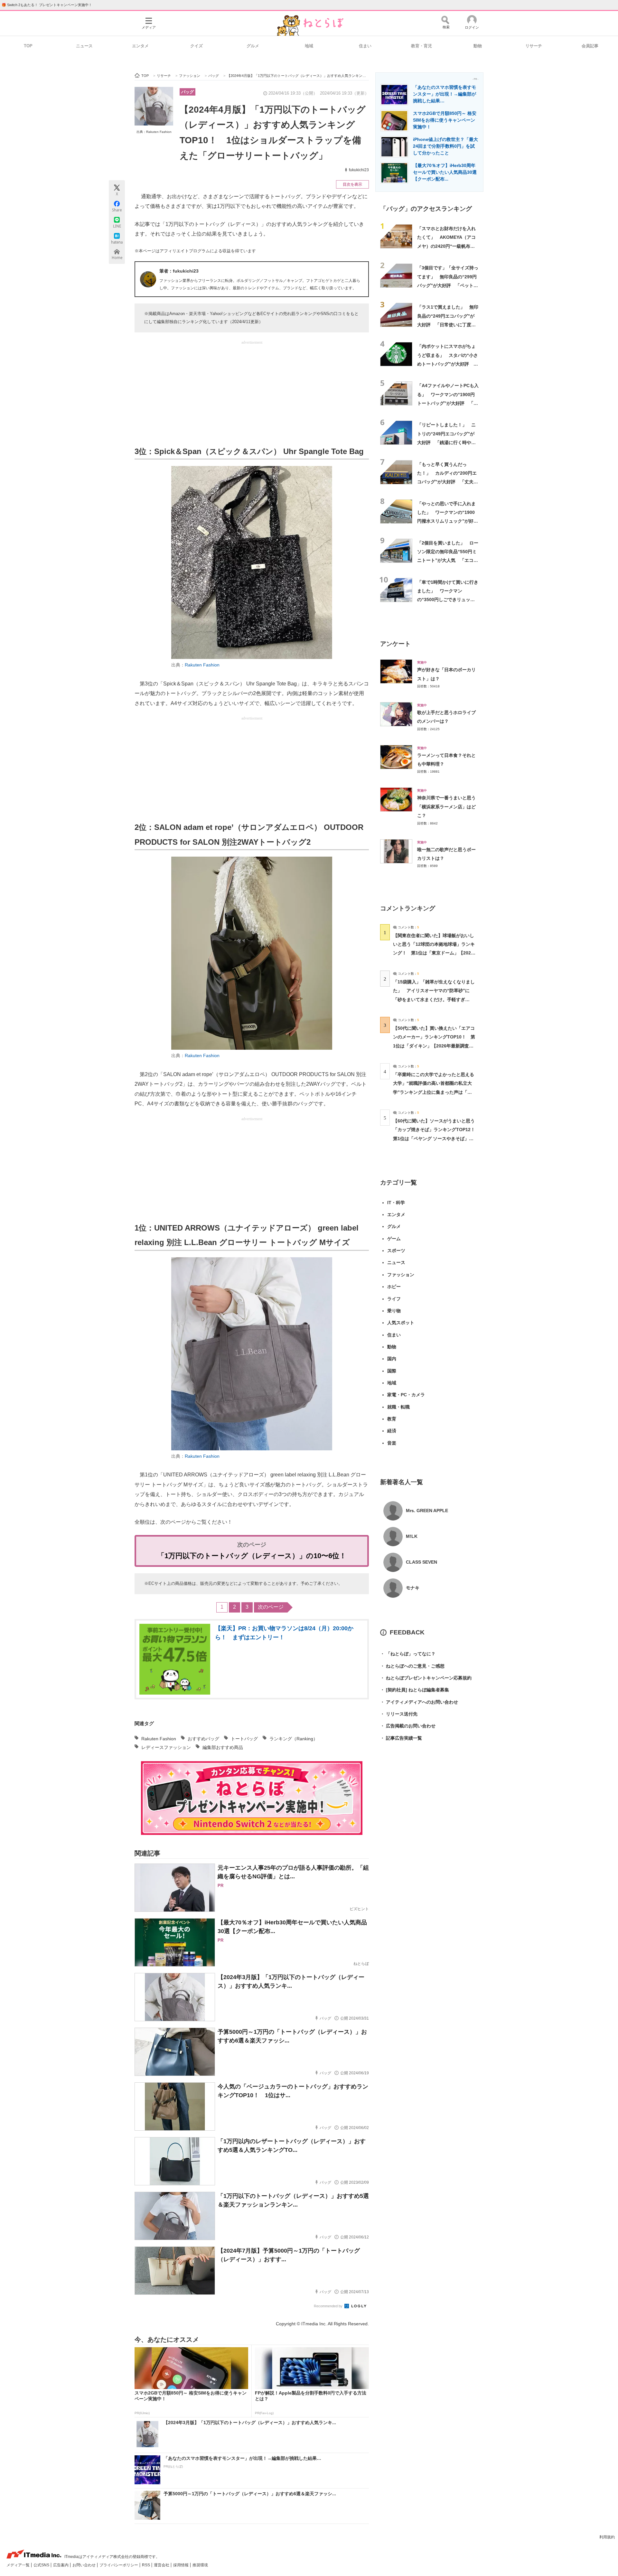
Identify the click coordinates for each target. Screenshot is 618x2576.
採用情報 (181, 2565)
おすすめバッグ (203, 1739)
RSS (146, 2565)
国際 (392, 1371)
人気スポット (401, 1323)
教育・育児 (421, 46)
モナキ (413, 1588)
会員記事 (590, 46)
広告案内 (61, 2565)
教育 (392, 1419)
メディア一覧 (19, 2565)
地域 (309, 46)
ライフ (394, 1299)
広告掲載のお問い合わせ (408, 1726)
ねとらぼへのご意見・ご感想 (412, 1666)
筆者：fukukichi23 (179, 271)
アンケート (395, 644)
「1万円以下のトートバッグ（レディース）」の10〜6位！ (252, 1556)
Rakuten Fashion (202, 665)
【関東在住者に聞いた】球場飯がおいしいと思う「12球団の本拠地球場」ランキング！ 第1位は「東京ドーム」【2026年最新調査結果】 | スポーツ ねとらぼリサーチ (434, 953)
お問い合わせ (84, 2565)
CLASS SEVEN (421, 1562)
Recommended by (329, 2306)
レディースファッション (166, 1747)
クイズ (197, 46)
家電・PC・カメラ (406, 1395)
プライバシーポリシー (119, 2565)
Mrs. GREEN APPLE (427, 1511)
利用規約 (607, 2537)
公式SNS (42, 2565)
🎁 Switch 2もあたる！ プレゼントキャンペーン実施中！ (47, 5)
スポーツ (396, 1251)
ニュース (84, 46)
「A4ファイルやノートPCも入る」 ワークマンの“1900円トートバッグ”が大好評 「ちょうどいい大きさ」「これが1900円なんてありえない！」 (448, 403)
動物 (478, 46)
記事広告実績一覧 (401, 1738)
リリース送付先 (399, 1714)
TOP (28, 46)
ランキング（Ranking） (294, 1739)
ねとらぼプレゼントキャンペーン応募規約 (426, 1678)
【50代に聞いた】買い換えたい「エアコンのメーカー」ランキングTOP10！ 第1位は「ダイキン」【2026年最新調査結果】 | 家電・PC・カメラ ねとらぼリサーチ (434, 1046)
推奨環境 (200, 2565)
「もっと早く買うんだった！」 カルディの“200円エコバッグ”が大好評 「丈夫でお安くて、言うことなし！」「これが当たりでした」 (448, 482)
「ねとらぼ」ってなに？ (408, 1654)
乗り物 (394, 1311)
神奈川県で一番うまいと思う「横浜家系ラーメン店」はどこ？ (446, 807)
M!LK (412, 1536)
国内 (392, 1359)
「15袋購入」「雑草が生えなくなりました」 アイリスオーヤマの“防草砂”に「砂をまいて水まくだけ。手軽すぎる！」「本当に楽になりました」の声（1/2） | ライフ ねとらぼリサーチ (434, 999)
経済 (392, 1431)
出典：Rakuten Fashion (154, 132)
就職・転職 (398, 1407)
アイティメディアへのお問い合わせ (419, 1702)
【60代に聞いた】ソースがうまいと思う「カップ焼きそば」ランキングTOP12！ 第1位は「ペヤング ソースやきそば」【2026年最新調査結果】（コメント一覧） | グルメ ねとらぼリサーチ (436, 1138)
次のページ (271, 1607)
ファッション (401, 1275)
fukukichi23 (359, 170)
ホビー (394, 1287)
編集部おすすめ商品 (223, 1747)
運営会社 (162, 2565)
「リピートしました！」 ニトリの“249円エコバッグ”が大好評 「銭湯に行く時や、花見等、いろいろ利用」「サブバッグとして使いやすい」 (446, 442)
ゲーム (394, 1239)
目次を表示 (352, 184)
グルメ (253, 46)
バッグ (187, 92)
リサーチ (534, 46)
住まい (365, 46)
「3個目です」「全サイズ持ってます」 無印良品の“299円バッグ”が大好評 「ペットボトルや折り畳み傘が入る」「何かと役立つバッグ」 (448, 285)
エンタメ (140, 46)
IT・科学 (396, 1203)
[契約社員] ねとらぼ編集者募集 (415, 1690)
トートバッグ (244, 1739)
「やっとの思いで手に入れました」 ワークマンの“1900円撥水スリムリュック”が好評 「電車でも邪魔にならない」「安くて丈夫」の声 (450, 521)
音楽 (392, 1443)
